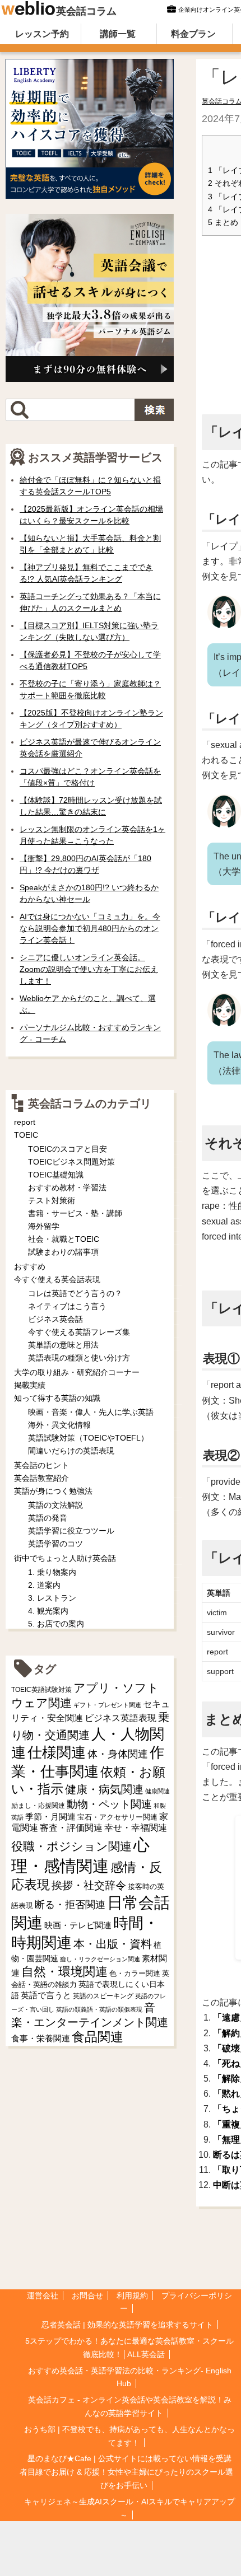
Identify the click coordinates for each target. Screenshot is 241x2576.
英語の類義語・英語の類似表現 (99, 2009)
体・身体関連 (118, 1754)
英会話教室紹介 (41, 1478)
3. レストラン (52, 1598)
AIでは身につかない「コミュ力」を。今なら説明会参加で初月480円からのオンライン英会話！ (90, 928)
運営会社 (43, 2296)
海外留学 (44, 1226)
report (25, 1122)
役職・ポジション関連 (71, 1846)
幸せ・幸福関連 (136, 1828)
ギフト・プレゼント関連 (107, 1705)
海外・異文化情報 (59, 1425)
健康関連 (157, 1791)
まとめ (223, 223)
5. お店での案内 (56, 1624)
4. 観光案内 (48, 1611)
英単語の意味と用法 (63, 1345)
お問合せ (87, 2296)
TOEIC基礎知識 (56, 1175)
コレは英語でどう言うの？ (75, 1293)
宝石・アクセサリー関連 (117, 1817)
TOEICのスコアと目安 (68, 1149)
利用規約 (132, 2296)
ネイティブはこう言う (67, 1306)
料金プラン (193, 34)
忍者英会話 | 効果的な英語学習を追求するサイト (127, 2325)
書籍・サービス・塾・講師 (75, 1213)
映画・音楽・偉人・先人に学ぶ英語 (91, 1412)
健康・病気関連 (104, 1789)
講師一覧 (118, 34)
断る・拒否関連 (70, 1905)
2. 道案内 (44, 1585)
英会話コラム (86, 11)
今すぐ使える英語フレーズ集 (79, 1332)
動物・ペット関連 (109, 1804)
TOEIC (26, 1135)
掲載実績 (30, 1385)
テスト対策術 (52, 1200)
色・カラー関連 (135, 1973)
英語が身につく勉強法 (53, 1491)
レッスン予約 (42, 34)
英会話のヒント (41, 1465)
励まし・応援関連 (38, 1806)
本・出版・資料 (113, 1944)
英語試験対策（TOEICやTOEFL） (88, 1438)
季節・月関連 (50, 1817)
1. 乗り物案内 (52, 1572)
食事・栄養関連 (41, 2038)
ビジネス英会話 (55, 1319)
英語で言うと (46, 1995)
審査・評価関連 (71, 1828)
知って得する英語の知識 (57, 1398)
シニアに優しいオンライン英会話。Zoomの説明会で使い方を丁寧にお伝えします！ (89, 969)
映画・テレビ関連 (78, 1925)
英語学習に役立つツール (71, 1531)
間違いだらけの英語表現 (71, 1451)
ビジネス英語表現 (121, 1718)
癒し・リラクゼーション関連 (100, 1959)
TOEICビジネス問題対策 (71, 1162)
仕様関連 (57, 1752)
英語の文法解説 (55, 1505)
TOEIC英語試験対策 (41, 1689)
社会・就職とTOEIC (64, 1239)
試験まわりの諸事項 (63, 1252)
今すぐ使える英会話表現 (57, 1279)
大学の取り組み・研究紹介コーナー (77, 1372)
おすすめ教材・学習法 (67, 1188)
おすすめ (30, 1266)
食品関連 (98, 2037)
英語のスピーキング (103, 1996)
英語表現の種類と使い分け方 (79, 1358)
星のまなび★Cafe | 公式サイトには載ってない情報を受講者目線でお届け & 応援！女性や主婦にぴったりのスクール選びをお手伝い (126, 2472)
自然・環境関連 (64, 1972)
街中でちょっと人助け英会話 (65, 1558)
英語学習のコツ (55, 1544)
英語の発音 (48, 1518)
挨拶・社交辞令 (89, 1885)
